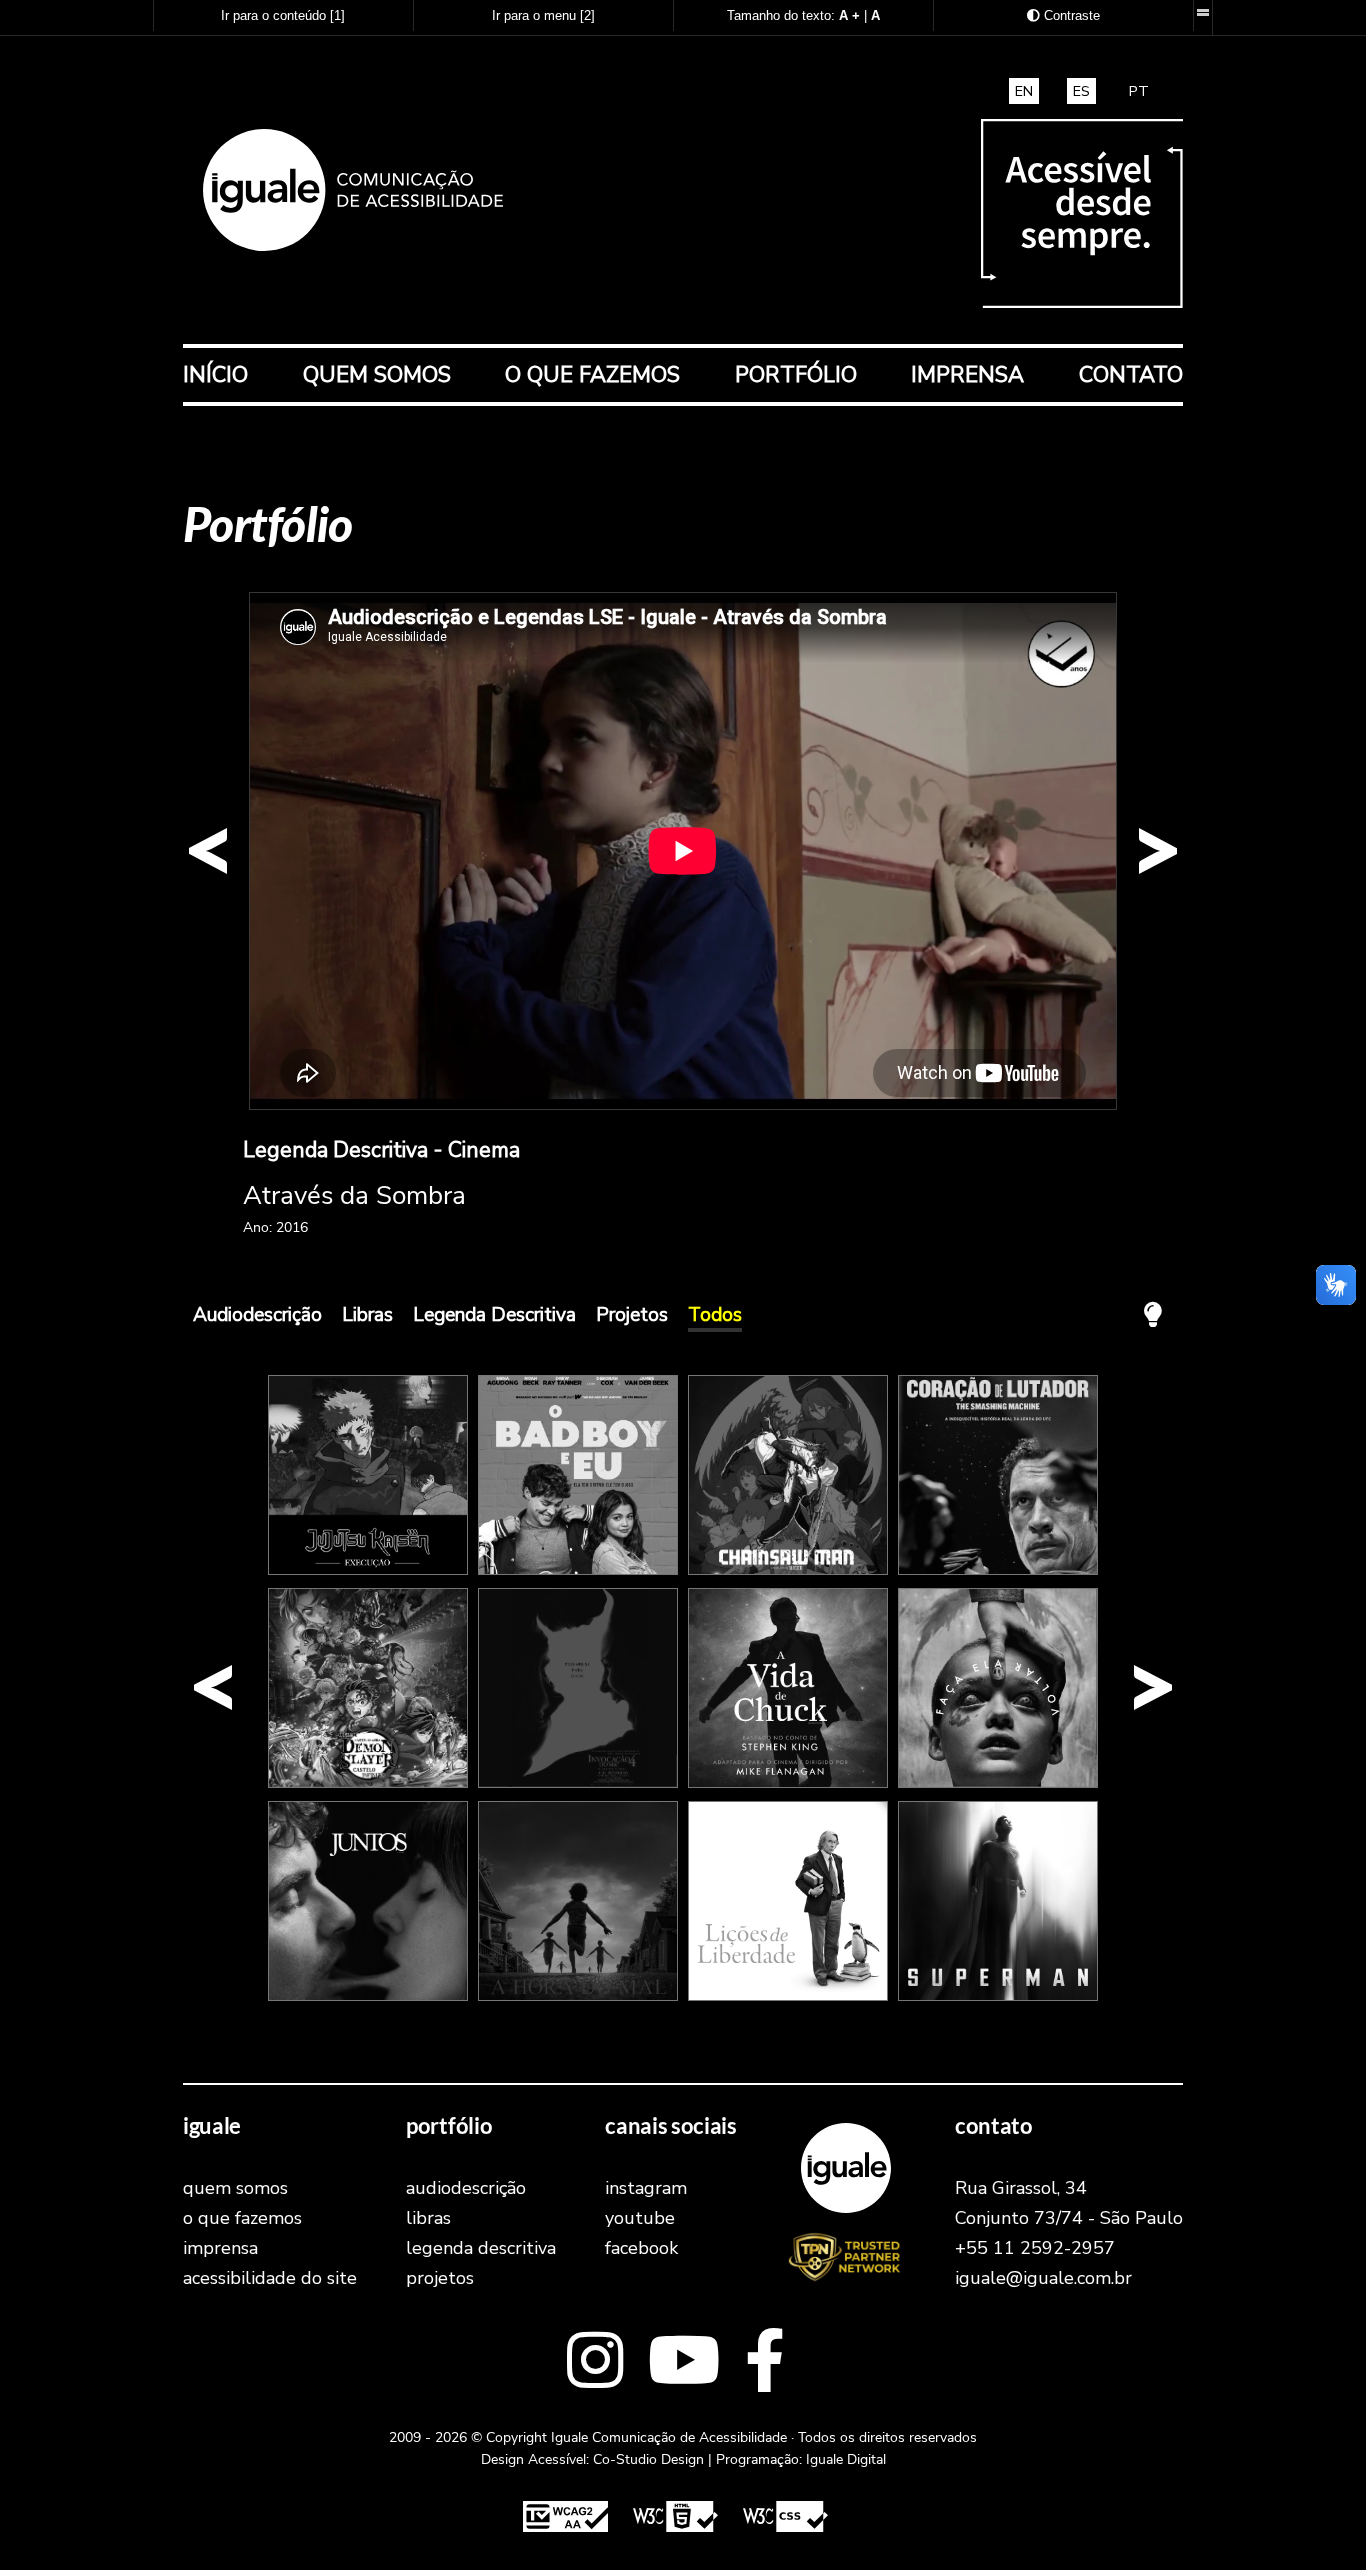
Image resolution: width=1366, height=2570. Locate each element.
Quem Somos (377, 375)
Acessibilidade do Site (270, 2278)
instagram (646, 2188)
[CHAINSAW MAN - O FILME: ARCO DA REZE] (788, 1570)
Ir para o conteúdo (283, 15)
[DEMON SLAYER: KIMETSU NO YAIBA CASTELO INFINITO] (368, 1783)
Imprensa (967, 375)
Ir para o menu (543, 15)
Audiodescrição (257, 1315)
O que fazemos (592, 375)
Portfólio (796, 375)
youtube (640, 2218)
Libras (367, 1315)
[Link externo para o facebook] (765, 2363)
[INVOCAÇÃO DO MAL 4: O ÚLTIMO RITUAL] (578, 1783)
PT (1139, 91)
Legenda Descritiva (494, 1315)
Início (215, 375)
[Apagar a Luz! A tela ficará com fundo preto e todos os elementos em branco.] (1153, 1315)
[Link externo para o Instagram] (595, 2363)
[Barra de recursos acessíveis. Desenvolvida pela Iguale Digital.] (1202, 13)
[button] (208, 850)
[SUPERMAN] (998, 1996)
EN (1024, 91)
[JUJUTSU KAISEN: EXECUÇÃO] (368, 1570)
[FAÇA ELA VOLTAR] (998, 1783)
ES (1081, 91)
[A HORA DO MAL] (578, 1996)
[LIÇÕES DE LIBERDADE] (788, 1996)
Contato (1131, 375)
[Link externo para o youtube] (684, 2363)
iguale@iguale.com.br (1043, 2278)
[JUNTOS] (368, 1996)
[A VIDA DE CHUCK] (788, 1783)
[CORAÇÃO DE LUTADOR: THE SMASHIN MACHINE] (998, 1570)
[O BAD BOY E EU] (578, 1570)
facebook (641, 2248)
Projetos (632, 1315)
